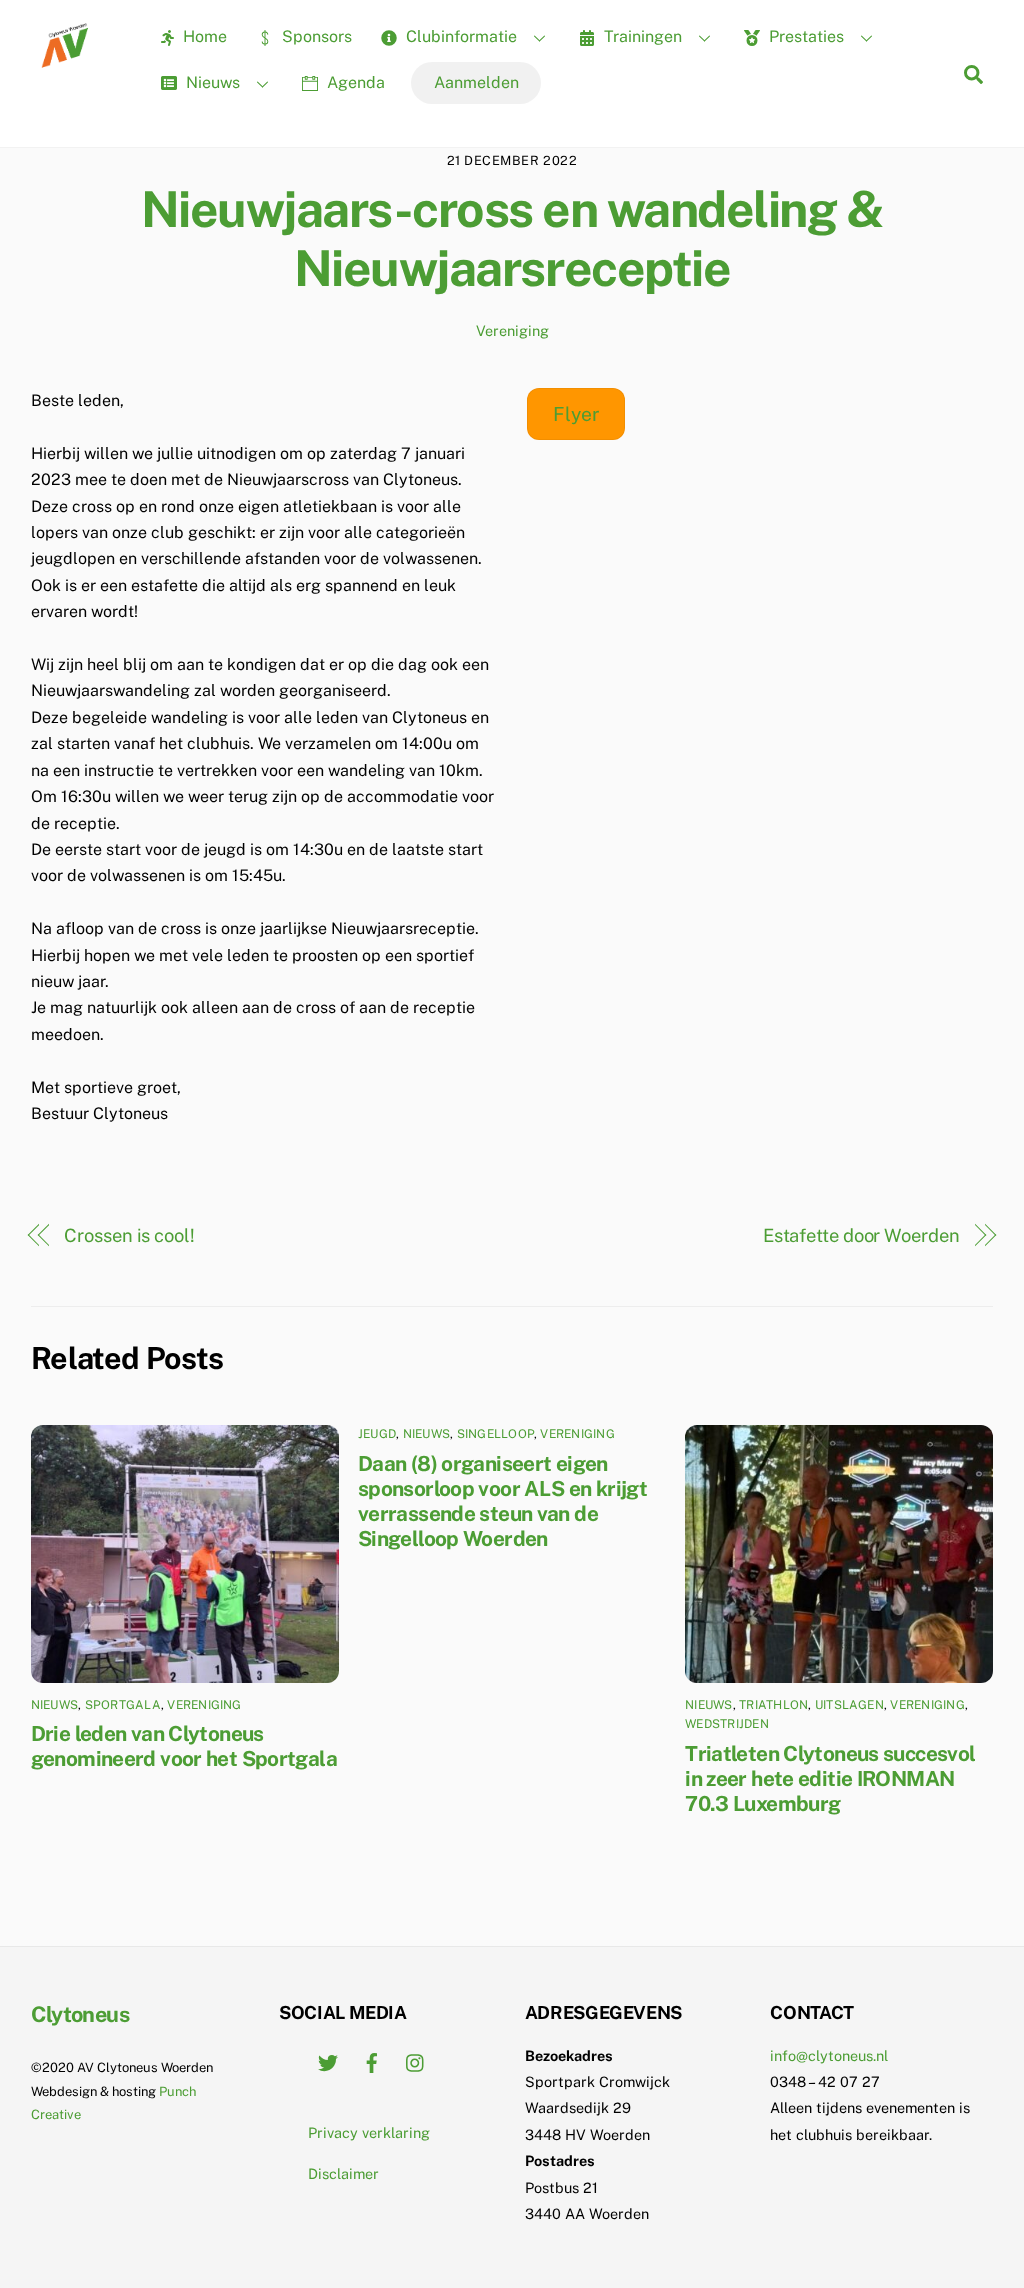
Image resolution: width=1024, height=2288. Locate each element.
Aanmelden (476, 82)
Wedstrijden (727, 1724)
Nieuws (211, 82)
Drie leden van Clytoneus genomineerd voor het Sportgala (184, 1746)
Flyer (576, 414)
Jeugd (377, 1434)
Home (203, 36)
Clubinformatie (459, 36)
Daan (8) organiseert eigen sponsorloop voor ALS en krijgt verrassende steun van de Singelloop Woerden (502, 1501)
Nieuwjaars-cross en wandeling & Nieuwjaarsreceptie (512, 239)
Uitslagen (849, 1705)
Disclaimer (343, 2173)
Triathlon (773, 1705)
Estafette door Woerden (861, 1235)
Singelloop (495, 1434)
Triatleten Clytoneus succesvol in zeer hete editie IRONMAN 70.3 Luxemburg (830, 1778)
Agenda (354, 82)
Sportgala (123, 1705)
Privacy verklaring (369, 2132)
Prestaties (804, 36)
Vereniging (512, 330)
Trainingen (641, 36)
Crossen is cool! (129, 1235)
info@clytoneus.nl (829, 2055)
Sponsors (315, 36)
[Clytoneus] (66, 61)
